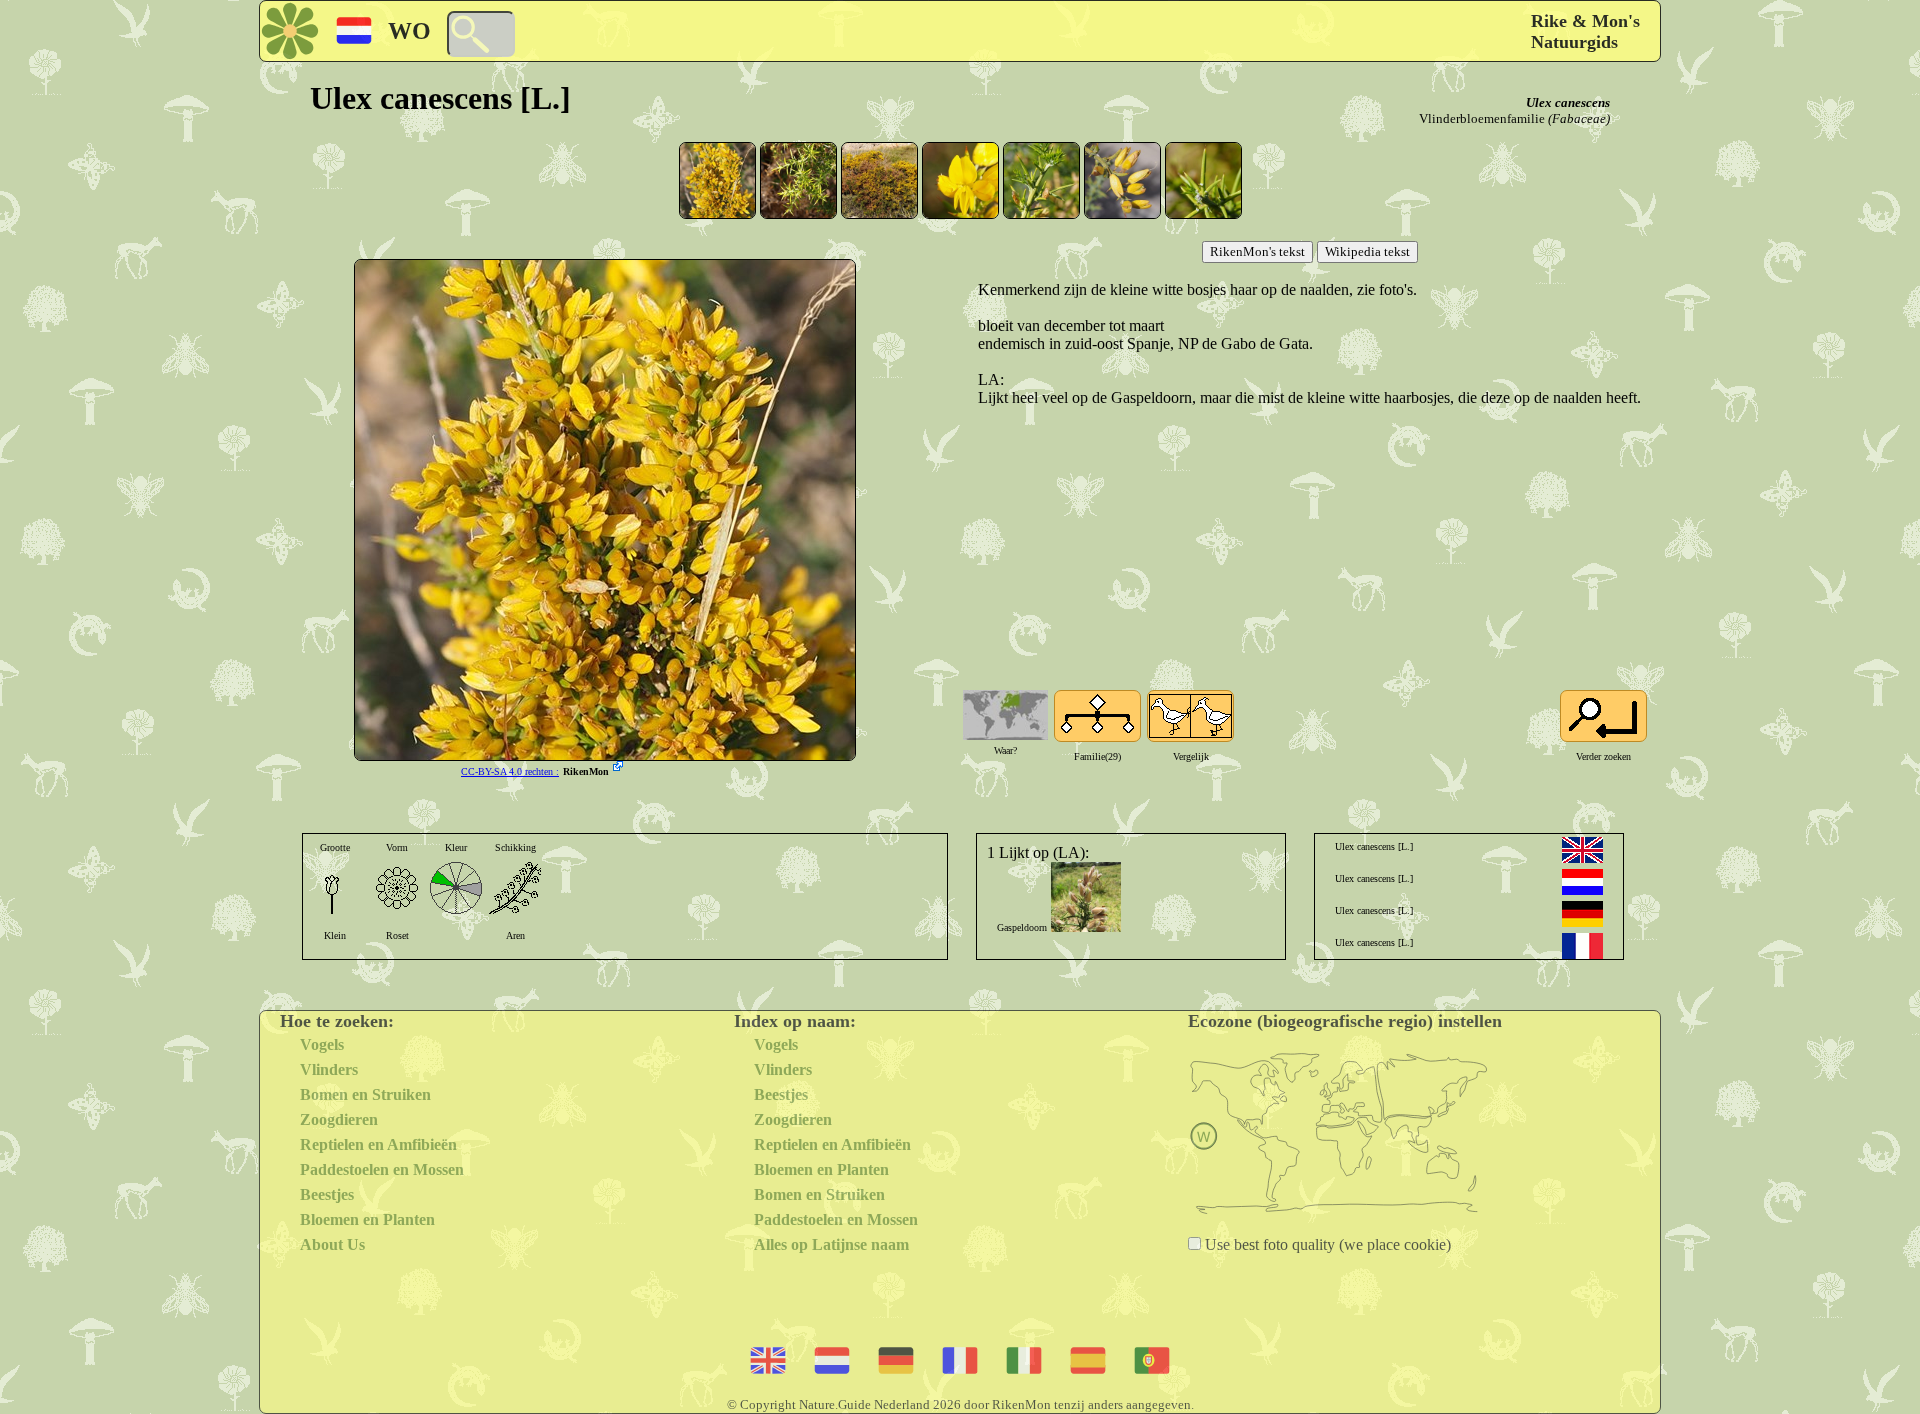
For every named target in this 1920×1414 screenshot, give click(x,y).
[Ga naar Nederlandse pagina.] (1582, 882)
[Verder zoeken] (1603, 716)
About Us (332, 1244)
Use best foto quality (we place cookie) (1326, 1244)
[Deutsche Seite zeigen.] (1582, 914)
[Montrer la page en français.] (1582, 946)
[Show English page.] (1582, 850)
